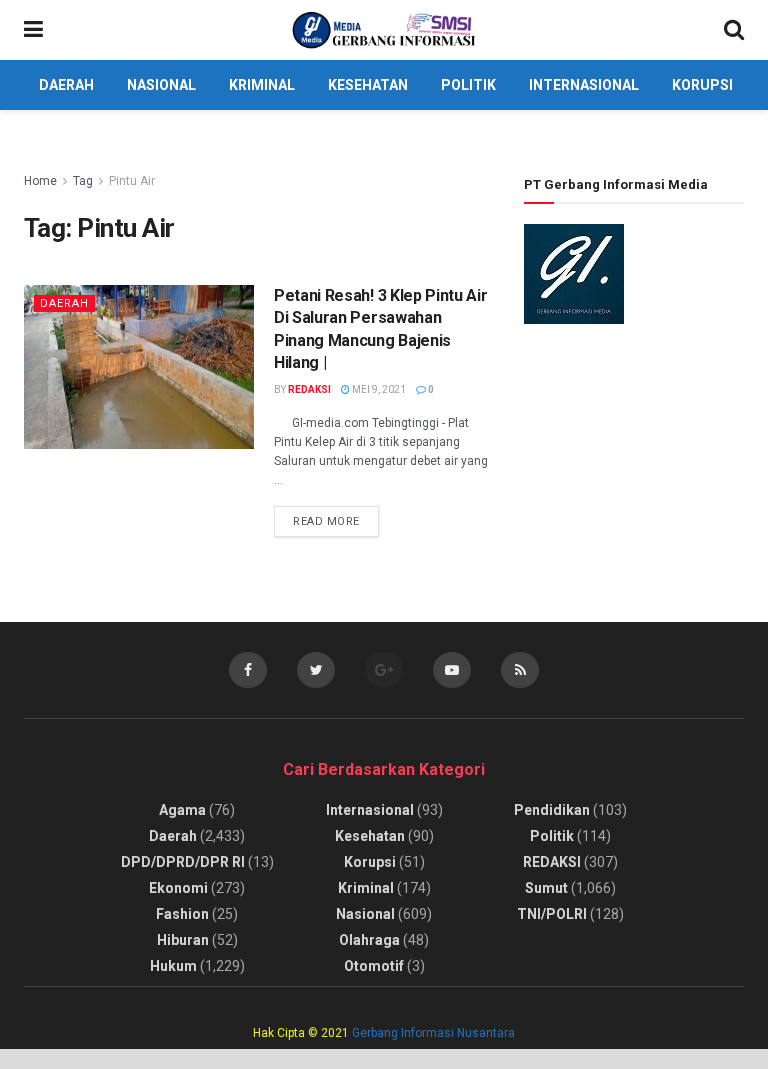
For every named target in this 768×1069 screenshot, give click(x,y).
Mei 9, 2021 (378, 389)
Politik (468, 85)
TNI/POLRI (552, 914)
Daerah (66, 85)
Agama (182, 810)
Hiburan (183, 940)
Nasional (161, 85)
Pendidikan (552, 810)
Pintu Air (132, 181)
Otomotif (374, 966)
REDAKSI (552, 862)
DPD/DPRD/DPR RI (183, 862)
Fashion (182, 914)
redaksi (309, 389)
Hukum (173, 966)
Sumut (546, 888)
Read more (326, 521)
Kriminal (262, 85)
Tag (83, 181)
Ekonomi (178, 888)
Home (40, 181)
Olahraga (369, 940)
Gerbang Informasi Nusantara (433, 1033)
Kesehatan (368, 85)
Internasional (584, 85)
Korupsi (702, 85)
